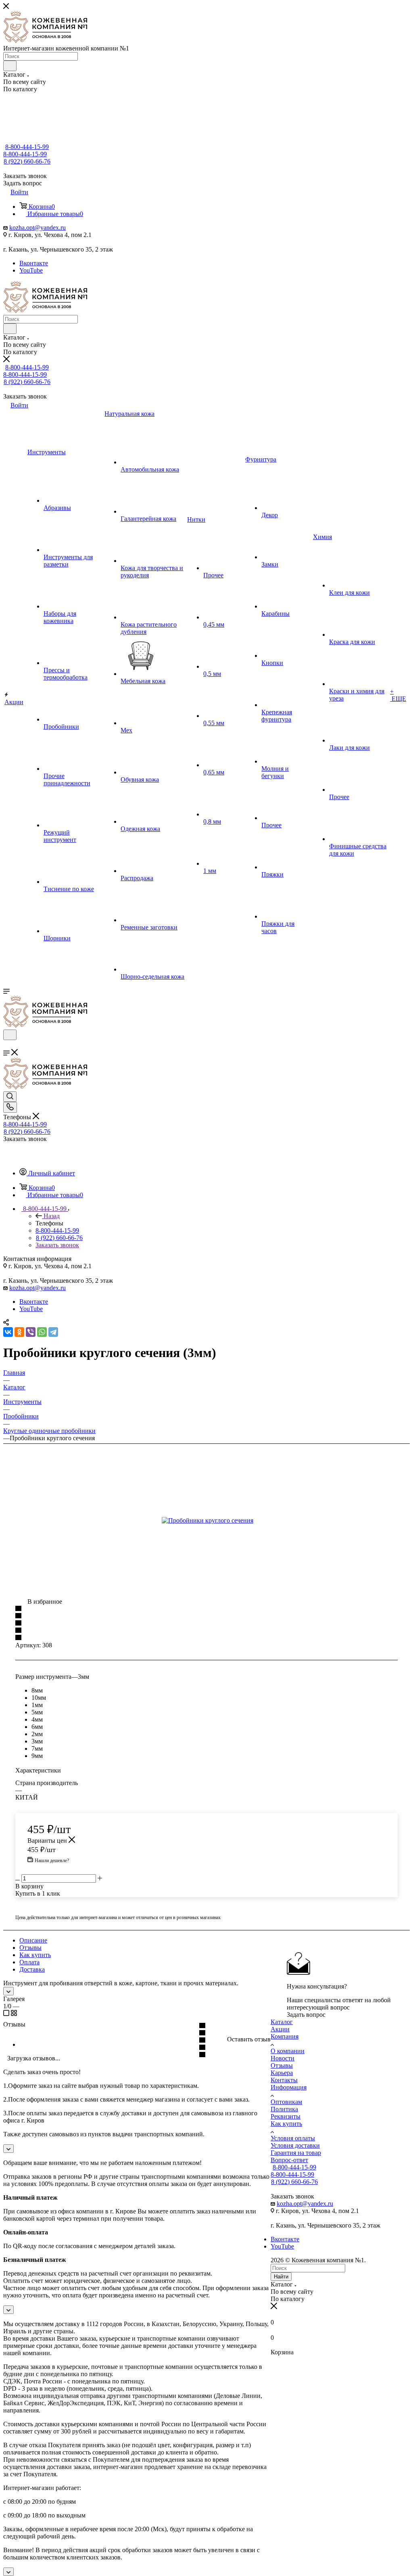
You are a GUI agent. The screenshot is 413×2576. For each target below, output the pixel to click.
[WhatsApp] (42, 1332)
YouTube (31, 270)
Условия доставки (295, 2145)
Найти (281, 2277)
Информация (289, 2087)
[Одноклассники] (19, 1332)
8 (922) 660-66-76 (27, 161)
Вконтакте (34, 263)
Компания (285, 2036)
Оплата (29, 1962)
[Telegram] (53, 1332)
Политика (284, 2109)
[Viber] (31, 1332)
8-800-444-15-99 (27, 147)
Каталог (282, 2022)
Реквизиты (286, 2116)
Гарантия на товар (296, 2153)
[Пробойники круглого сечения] (224, 1521)
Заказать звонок (57, 1245)
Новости (283, 2058)
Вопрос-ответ (289, 2160)
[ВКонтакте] (8, 1332)
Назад (52, 1216)
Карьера (282, 2073)
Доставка (32, 1969)
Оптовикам (286, 2102)
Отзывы (30, 1948)
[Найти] (10, 66)
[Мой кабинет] (7, 1045)
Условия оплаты (293, 2138)
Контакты (284, 2080)
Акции (280, 2029)
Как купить (35, 1955)
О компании (288, 2051)
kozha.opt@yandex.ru (38, 228)
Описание (33, 1940)
